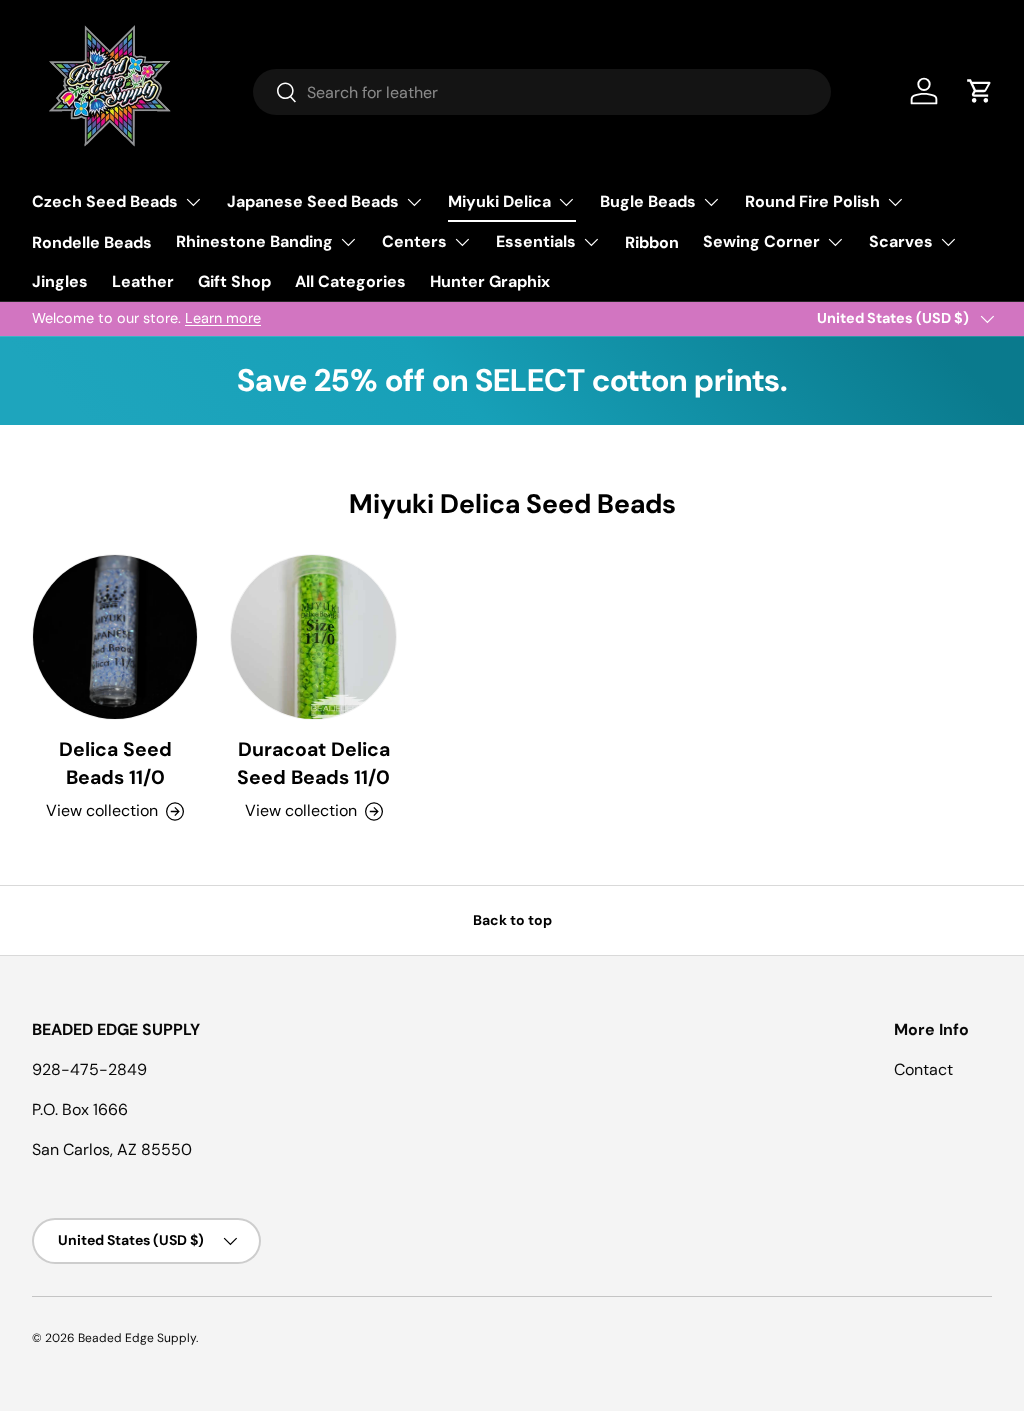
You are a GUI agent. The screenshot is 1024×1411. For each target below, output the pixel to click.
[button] (980, 91)
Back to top (512, 920)
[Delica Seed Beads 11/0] (115, 637)
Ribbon (652, 242)
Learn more (223, 318)
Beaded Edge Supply (137, 1338)
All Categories (350, 281)
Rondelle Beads (92, 242)
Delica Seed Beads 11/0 (115, 763)
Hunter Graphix (490, 281)
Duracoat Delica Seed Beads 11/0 (313, 763)
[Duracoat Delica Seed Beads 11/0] (313, 637)
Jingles (60, 281)
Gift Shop (234, 281)
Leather (143, 281)
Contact (923, 1069)
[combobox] (542, 92)
